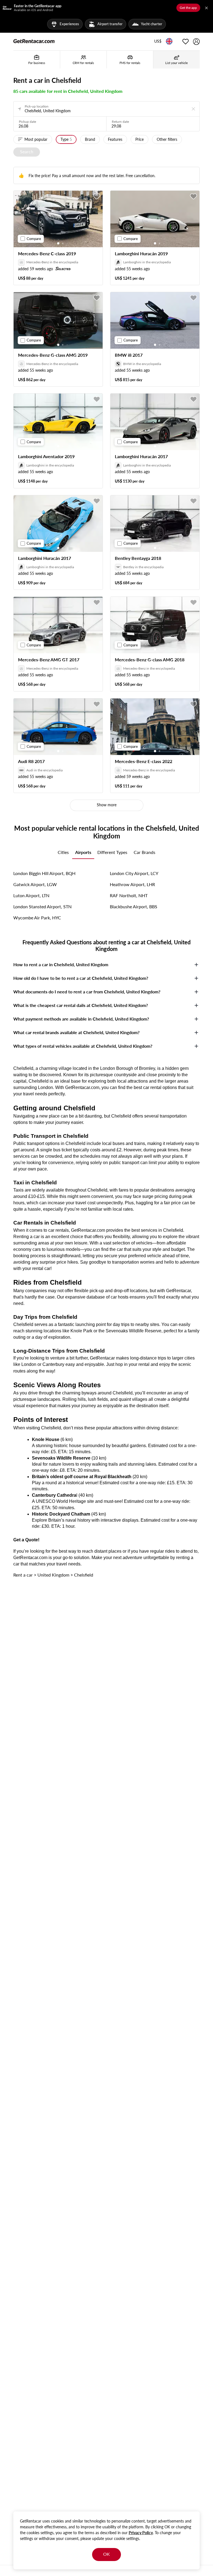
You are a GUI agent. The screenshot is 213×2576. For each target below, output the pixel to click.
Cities (63, 852)
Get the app (188, 8)
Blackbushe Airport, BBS (134, 906)
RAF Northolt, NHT (129, 895)
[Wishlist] (186, 42)
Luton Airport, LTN (31, 895)
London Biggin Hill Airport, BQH (44, 873)
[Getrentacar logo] (34, 41)
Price (140, 139)
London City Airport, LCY (134, 873)
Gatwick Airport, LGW (35, 884)
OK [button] (106, 2554)
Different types (112, 852)
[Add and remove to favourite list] (97, 197)
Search (27, 151)
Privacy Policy (141, 2533)
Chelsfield (84, 1575)
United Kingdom (53, 1575)
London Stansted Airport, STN (42, 906)
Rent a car (23, 1575)
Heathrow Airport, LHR (132, 884)
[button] (158, 42)
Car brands (144, 852)
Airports (83, 852)
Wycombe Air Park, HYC (37, 918)
